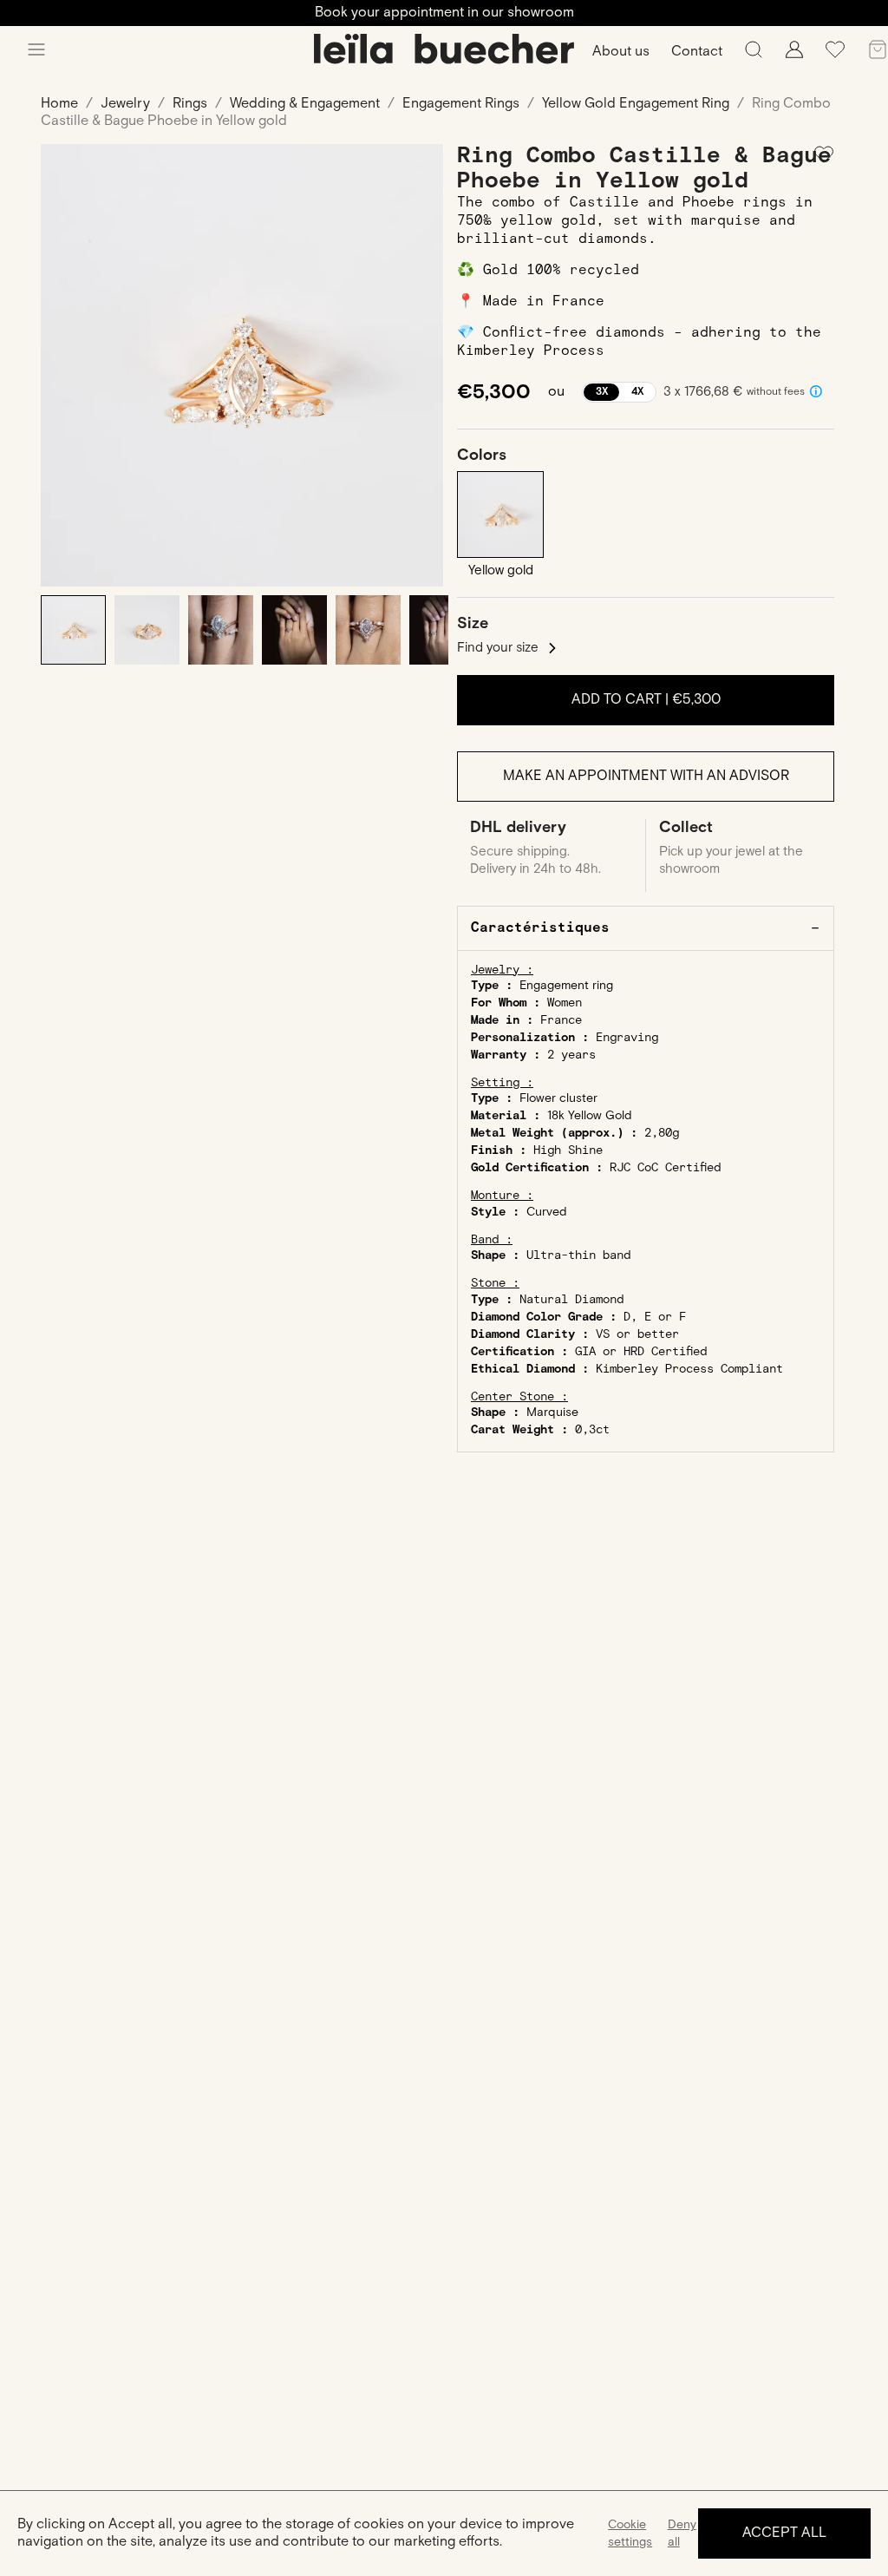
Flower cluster (558, 1098)
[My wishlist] (835, 56)
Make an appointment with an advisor (646, 776)
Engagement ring (566, 986)
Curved (547, 1212)
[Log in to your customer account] (794, 54)
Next (418, 365)
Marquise (552, 1413)
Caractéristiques (540, 928)
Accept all (784, 2533)
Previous (67, 365)
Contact (697, 52)
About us (621, 52)
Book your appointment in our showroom (444, 13)
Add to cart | (646, 700)
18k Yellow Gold (590, 1116)
